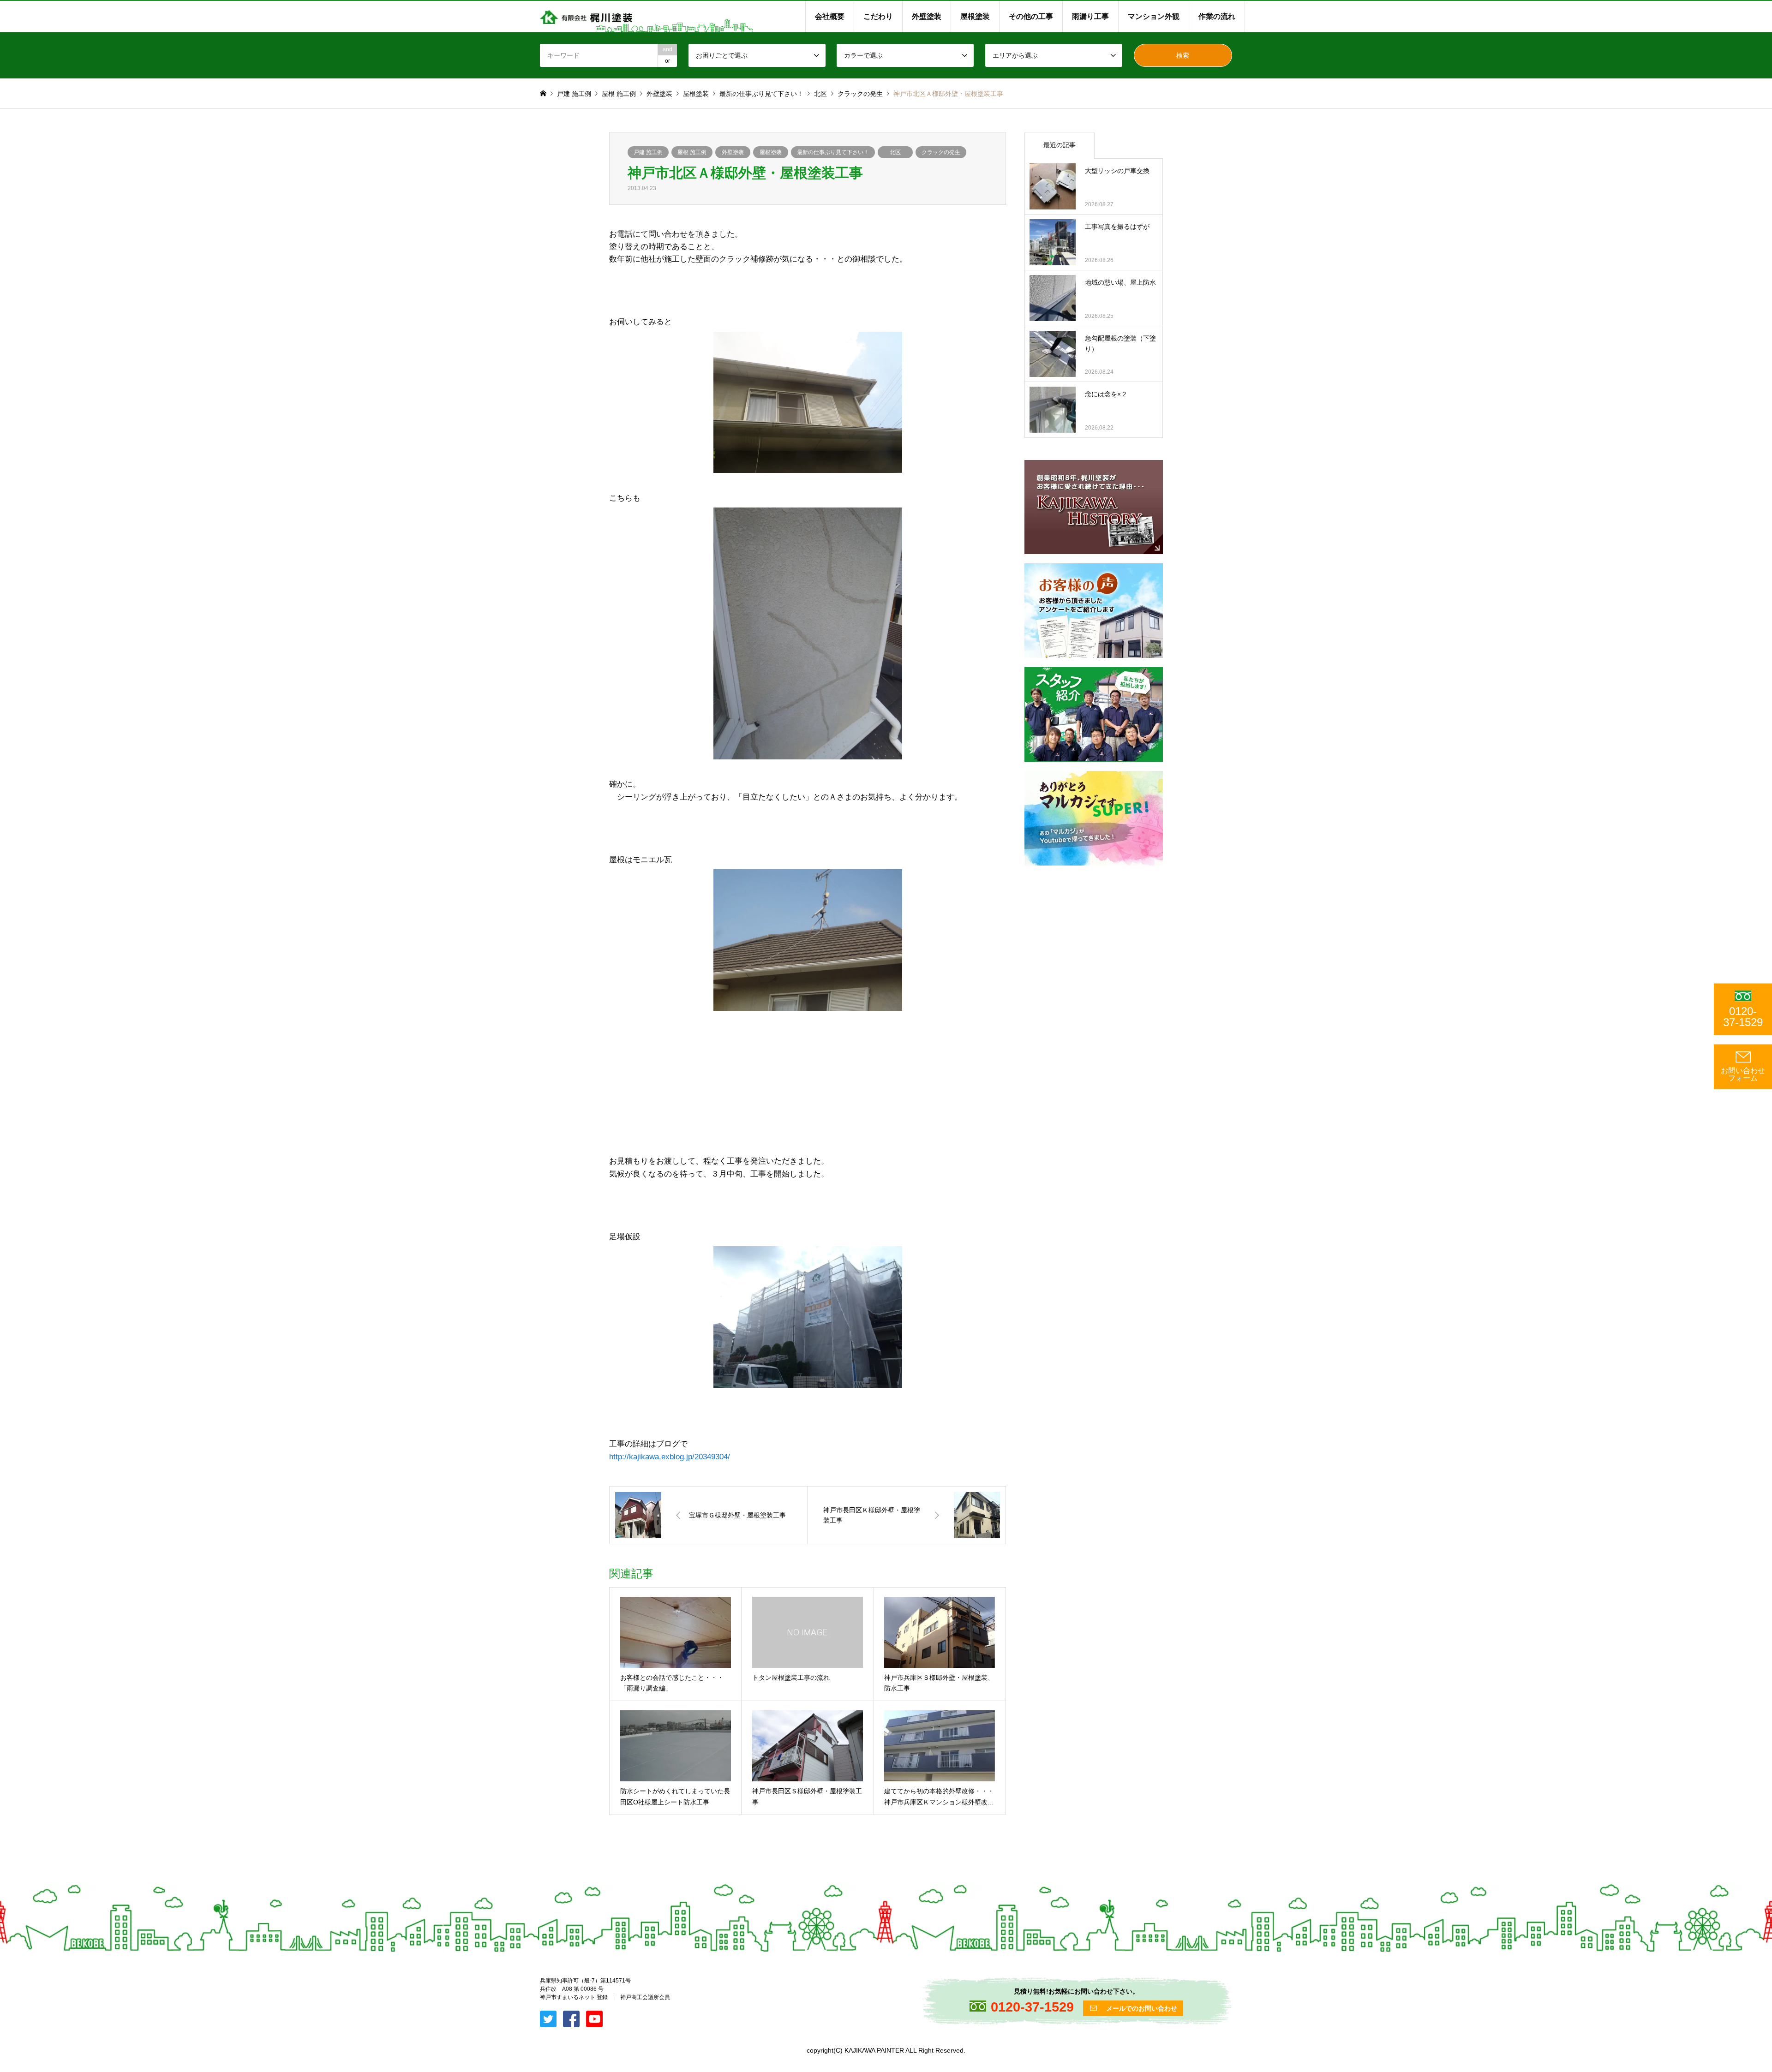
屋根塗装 (975, 16)
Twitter (3, 1977)
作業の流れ (1217, 16)
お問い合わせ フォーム (1743, 1074)
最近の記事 (1060, 145)
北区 (895, 152)
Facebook (15, 1977)
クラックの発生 (941, 152)
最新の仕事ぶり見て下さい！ (833, 152)
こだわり (878, 16)
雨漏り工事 (1090, 16)
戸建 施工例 (648, 152)
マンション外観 (1154, 16)
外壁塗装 (927, 16)
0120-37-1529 (1743, 1017)
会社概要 (830, 16)
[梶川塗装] (586, 17)
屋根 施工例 (692, 152)
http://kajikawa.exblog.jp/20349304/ (670, 1457)
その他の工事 (1031, 16)
